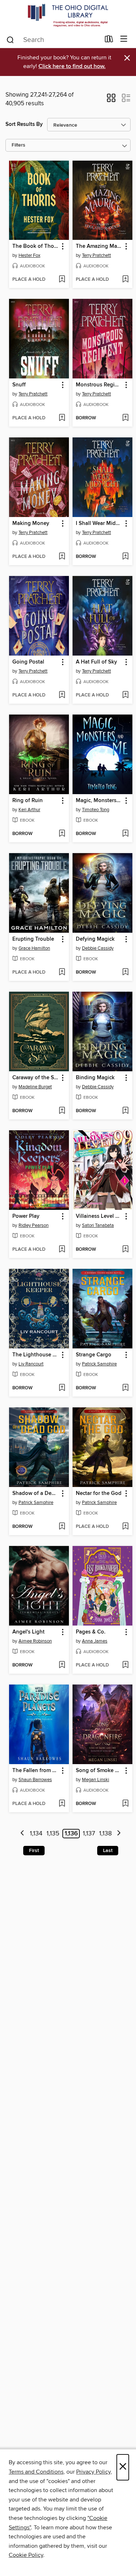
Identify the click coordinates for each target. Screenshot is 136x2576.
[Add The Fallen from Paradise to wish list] (62, 1804)
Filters (18, 145)
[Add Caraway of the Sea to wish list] (62, 1111)
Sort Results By (24, 124)
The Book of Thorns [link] (36, 246)
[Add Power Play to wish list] (62, 1250)
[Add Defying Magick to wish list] (125, 973)
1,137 (89, 1834)
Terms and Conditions (36, 2472)
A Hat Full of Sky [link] (96, 662)
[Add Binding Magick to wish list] (125, 1111)
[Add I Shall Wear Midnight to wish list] (125, 557)
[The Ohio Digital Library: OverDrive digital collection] (68, 15)
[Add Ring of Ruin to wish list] (62, 834)
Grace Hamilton (34, 948)
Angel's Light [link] (28, 1632)
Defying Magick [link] (95, 939)
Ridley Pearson (34, 1225)
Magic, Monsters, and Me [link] (99, 801)
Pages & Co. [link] (91, 1632)
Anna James (95, 1641)
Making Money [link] (31, 524)
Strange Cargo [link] (94, 1355)
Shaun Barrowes (35, 1780)
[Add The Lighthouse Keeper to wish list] (62, 1388)
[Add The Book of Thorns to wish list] (62, 280)
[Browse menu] (124, 39)
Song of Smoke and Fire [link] (99, 1771)
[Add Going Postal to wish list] (62, 695)
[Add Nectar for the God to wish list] (125, 1527)
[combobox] (53, 40)
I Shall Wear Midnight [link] (99, 524)
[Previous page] (22, 1834)
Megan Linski (96, 1780)
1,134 (36, 1834)
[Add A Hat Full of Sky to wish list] (125, 695)
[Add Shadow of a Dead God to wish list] (62, 1527)
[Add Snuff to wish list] (62, 418)
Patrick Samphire (99, 1364)
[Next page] (119, 1834)
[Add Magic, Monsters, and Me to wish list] (125, 834)
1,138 (105, 1834)
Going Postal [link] (28, 662)
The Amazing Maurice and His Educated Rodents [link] (99, 246)
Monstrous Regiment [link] (99, 385)
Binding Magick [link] (95, 1078)
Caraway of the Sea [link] (36, 1078)
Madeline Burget (35, 1087)
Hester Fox (29, 255)
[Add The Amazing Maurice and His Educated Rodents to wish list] (125, 280)
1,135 (53, 1834)
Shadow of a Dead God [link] (36, 1494)
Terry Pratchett (96, 255)
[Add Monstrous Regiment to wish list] (125, 418)
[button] (111, 100)
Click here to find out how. (72, 66)
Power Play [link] (26, 1216)
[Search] (10, 39)
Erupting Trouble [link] (33, 939)
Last (108, 1851)
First (34, 1851)
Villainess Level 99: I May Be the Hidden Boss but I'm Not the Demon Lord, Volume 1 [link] (99, 1216)
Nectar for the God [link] (99, 1494)
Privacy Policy (93, 2472)
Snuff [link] (19, 385)
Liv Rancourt (31, 1364)
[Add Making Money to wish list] (62, 557)
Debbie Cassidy (98, 948)
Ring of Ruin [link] (28, 801)
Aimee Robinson (35, 1641)
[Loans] (109, 41)
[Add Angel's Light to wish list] (62, 1665)
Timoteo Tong (96, 810)
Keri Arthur (29, 810)
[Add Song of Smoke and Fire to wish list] (125, 1804)
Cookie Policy (26, 2555)
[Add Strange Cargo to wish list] (125, 1388)
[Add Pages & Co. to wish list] (125, 1665)
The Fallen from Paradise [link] (36, 1771)
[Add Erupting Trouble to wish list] (62, 973)
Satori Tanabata (98, 1225)
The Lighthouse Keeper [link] (36, 1355)
